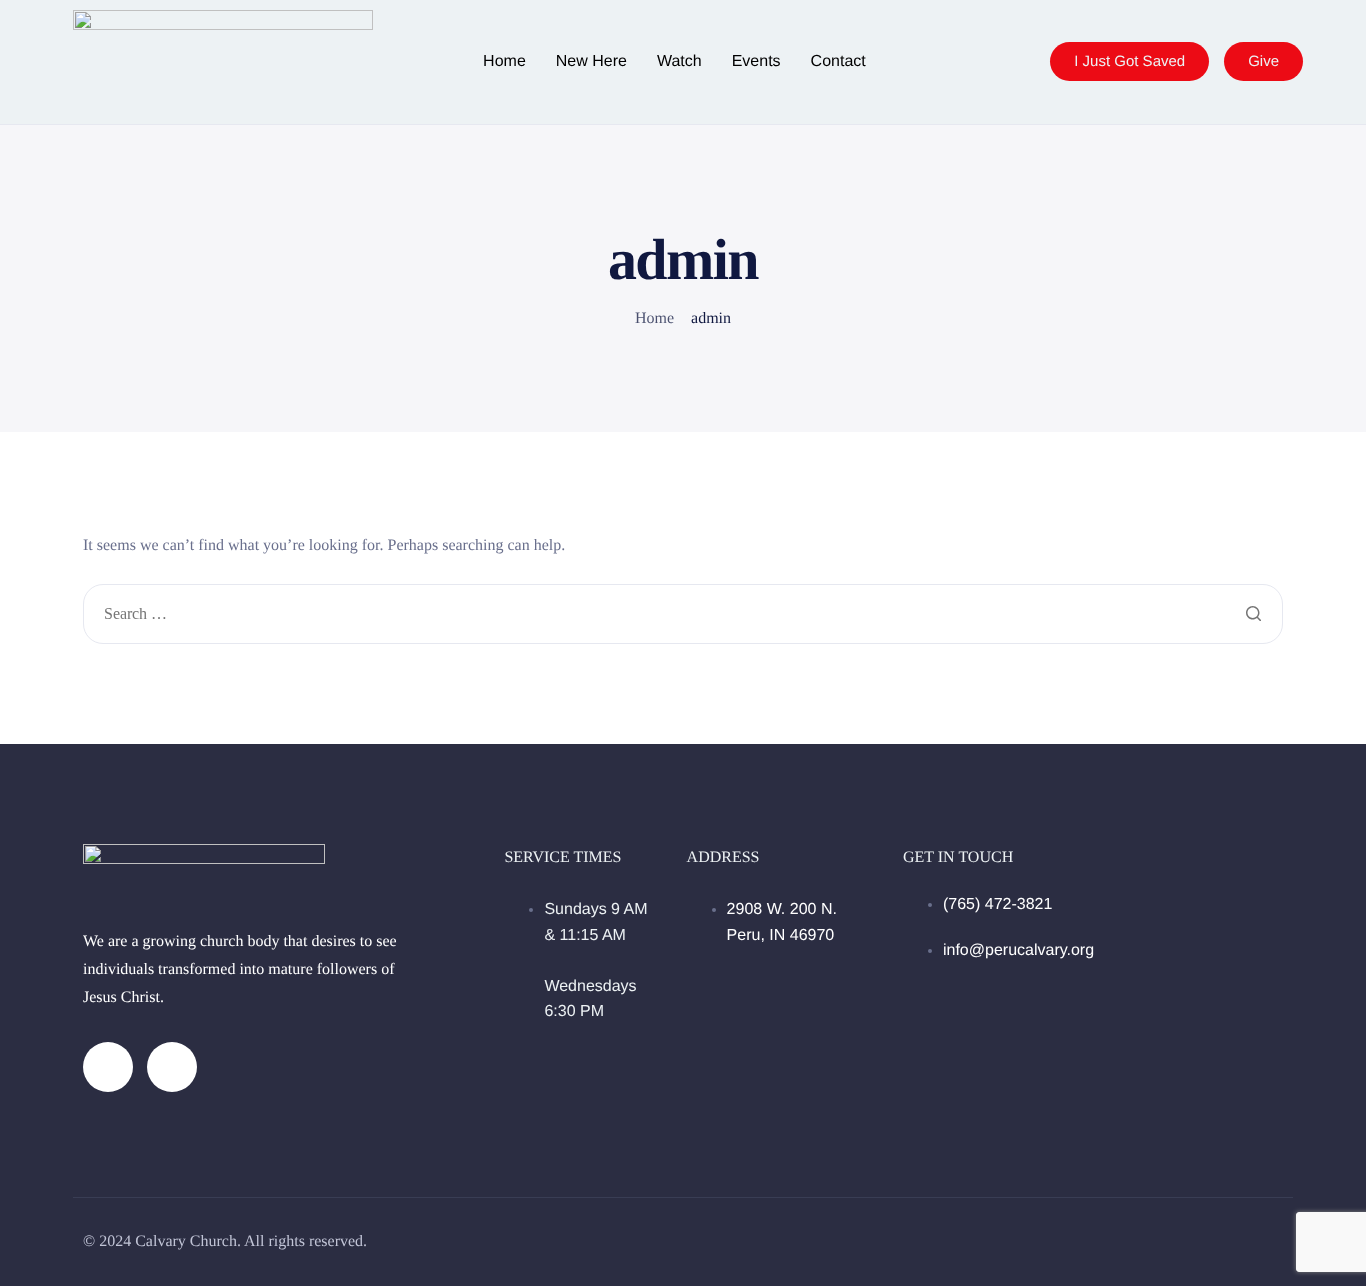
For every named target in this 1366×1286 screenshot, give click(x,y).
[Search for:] (683, 615)
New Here (591, 62)
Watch (679, 62)
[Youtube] (172, 1067)
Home (504, 62)
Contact (838, 62)
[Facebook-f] (108, 1067)
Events (756, 62)
